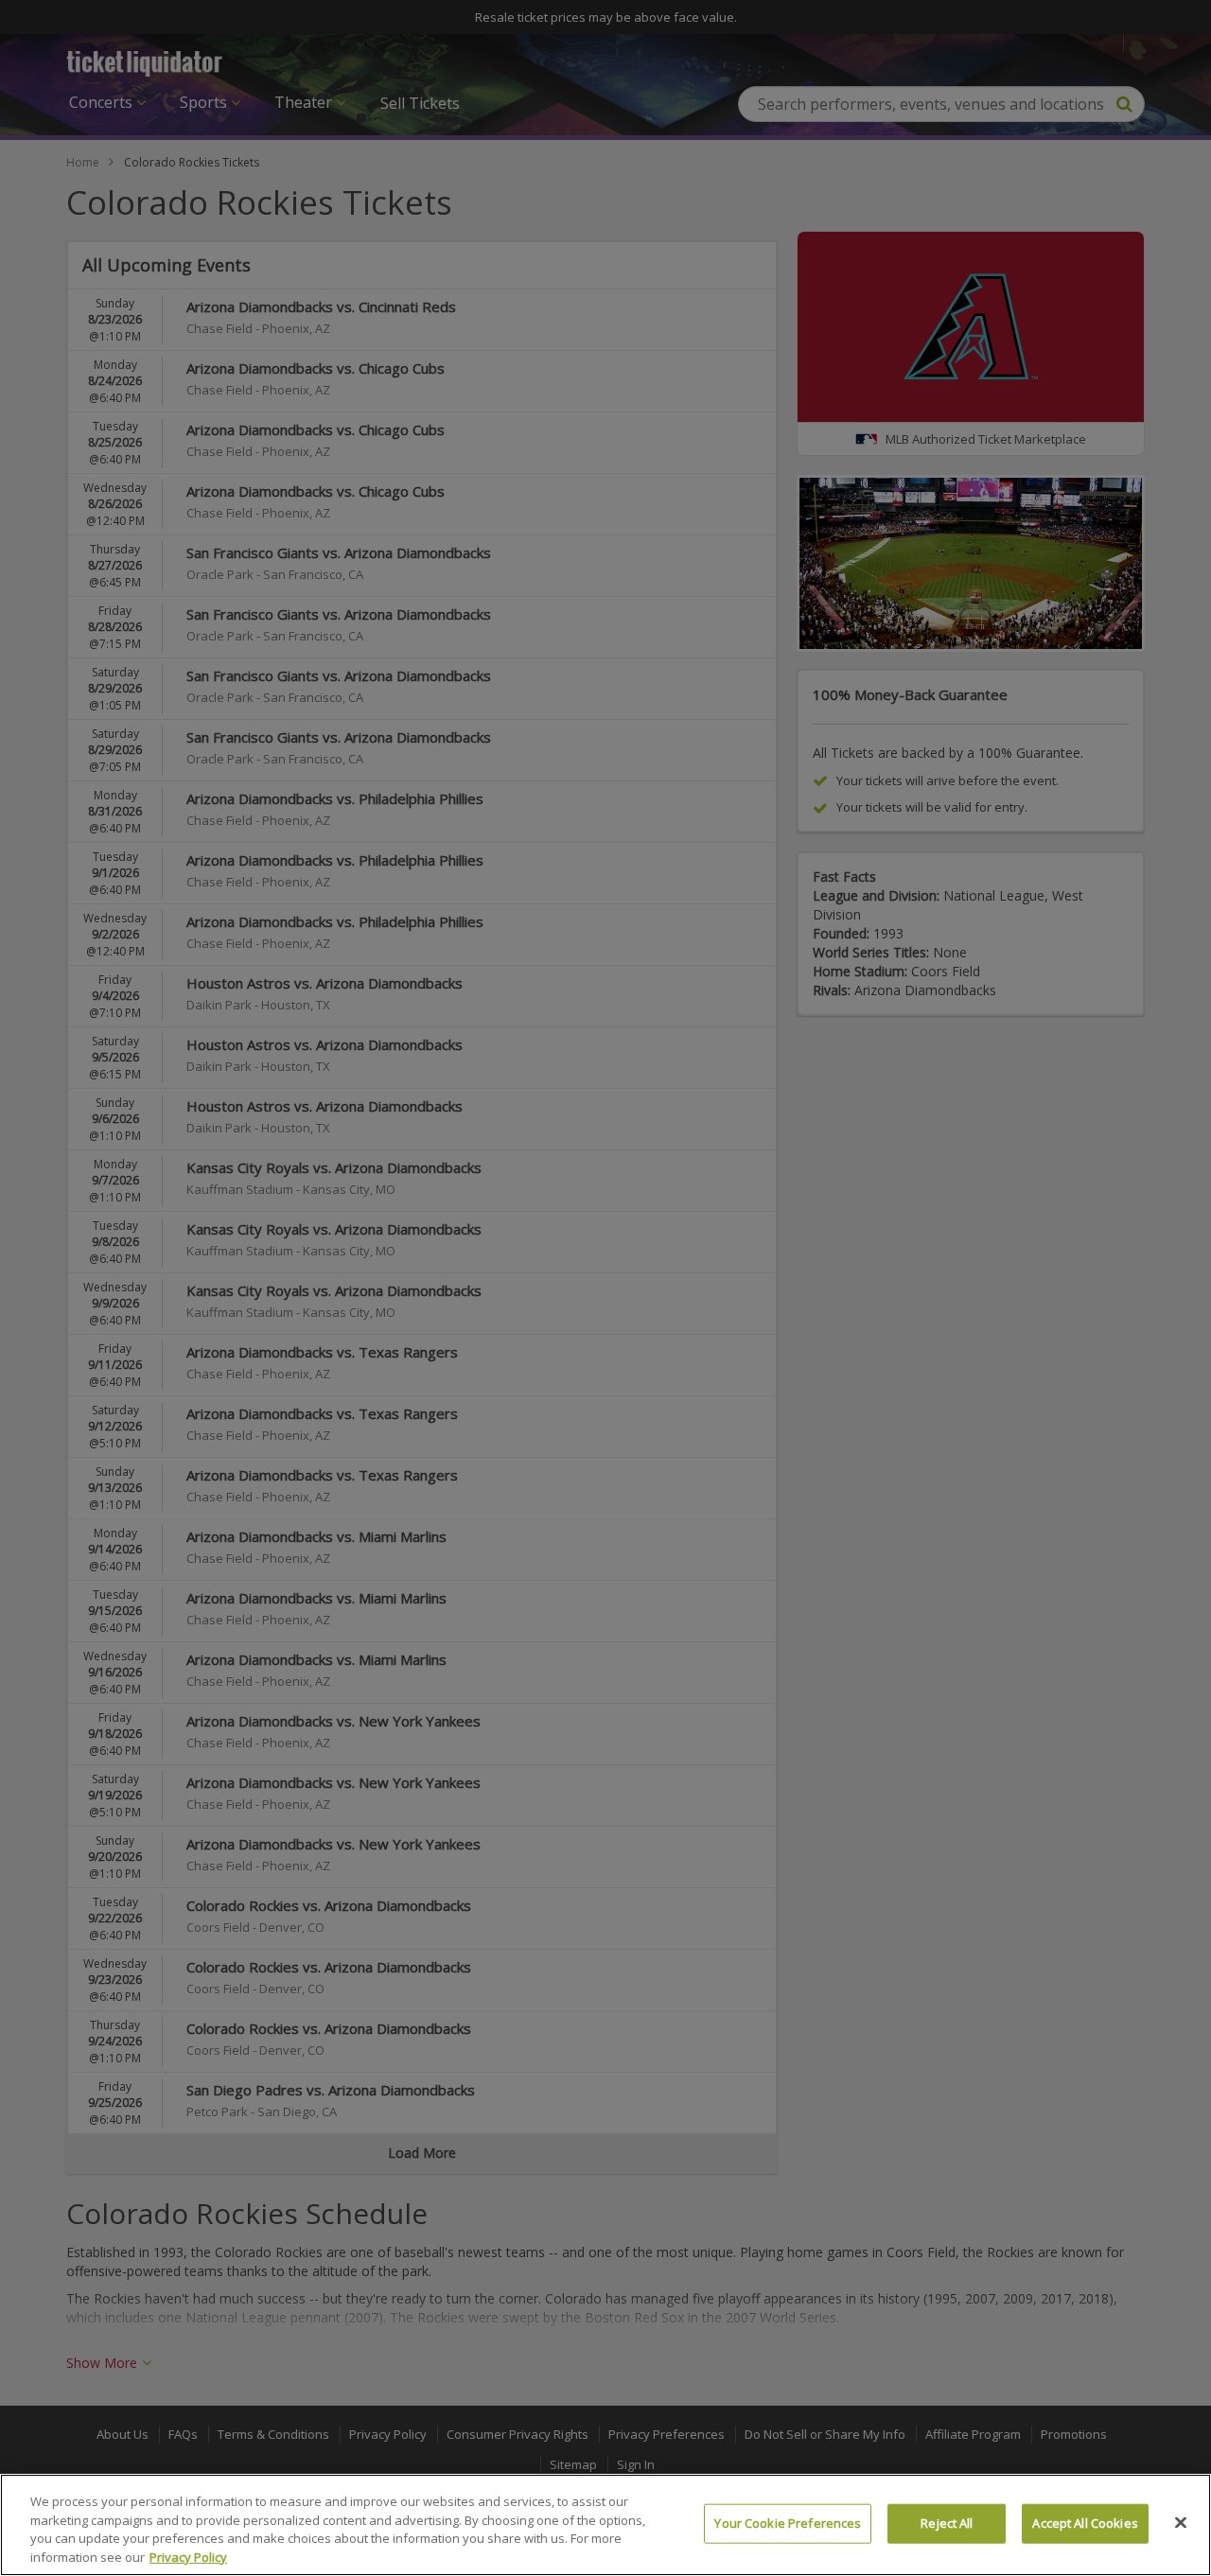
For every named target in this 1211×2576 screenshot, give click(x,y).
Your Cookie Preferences (788, 2523)
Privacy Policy (188, 2556)
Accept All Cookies (1085, 2523)
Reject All (947, 2523)
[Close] (1181, 2522)
